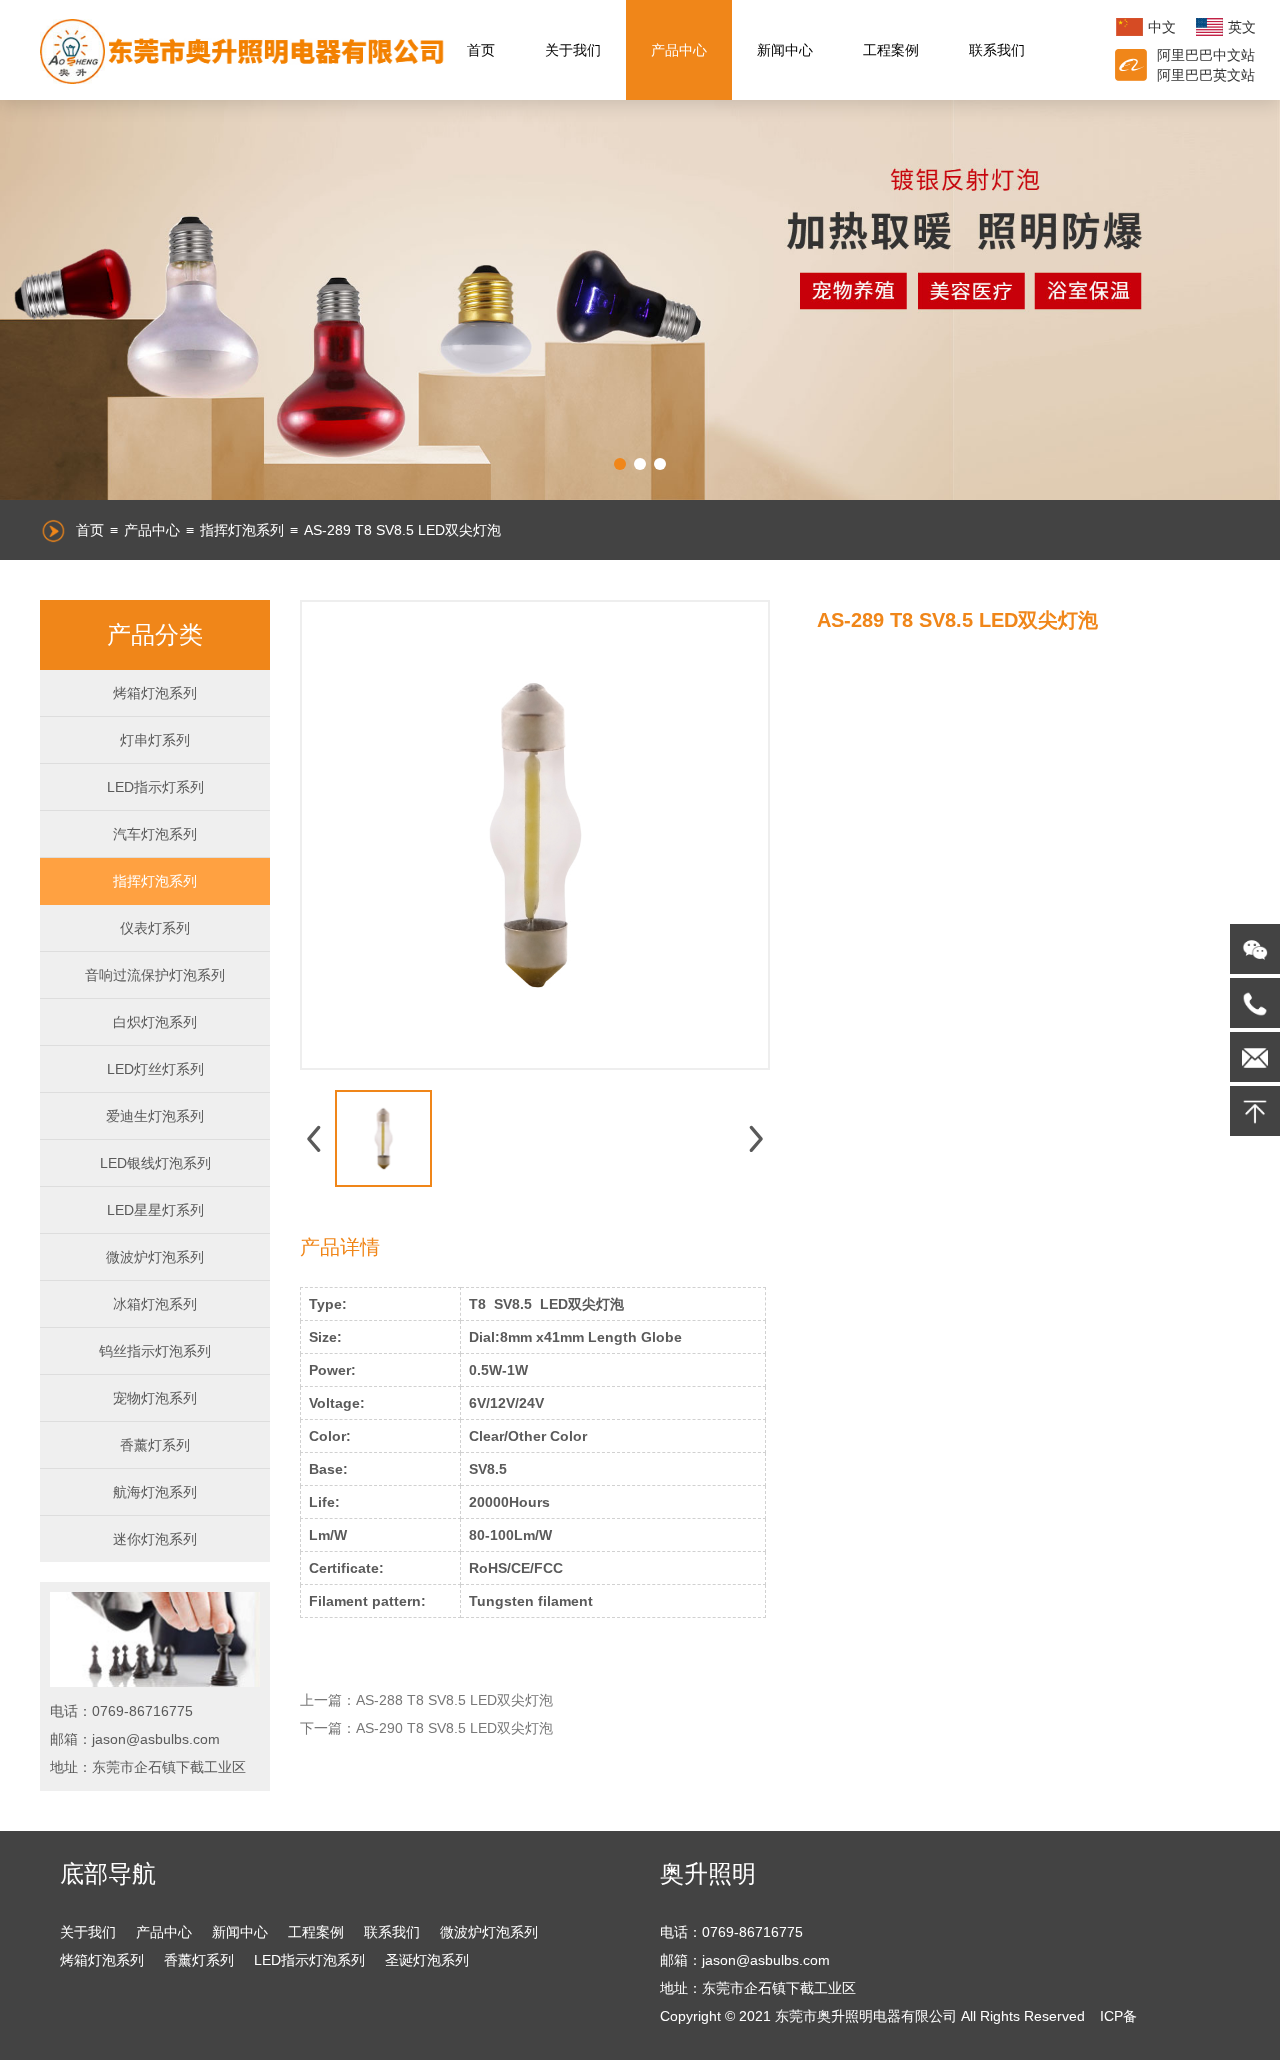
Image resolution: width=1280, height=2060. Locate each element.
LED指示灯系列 (155, 787)
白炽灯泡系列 (155, 1022)
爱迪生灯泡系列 (155, 1116)
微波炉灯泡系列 (155, 1257)
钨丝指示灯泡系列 (155, 1351)
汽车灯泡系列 (155, 834)
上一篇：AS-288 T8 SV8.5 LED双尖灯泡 (426, 1700)
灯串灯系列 (155, 740)
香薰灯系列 (155, 1445)
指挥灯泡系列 (242, 530)
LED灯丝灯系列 (155, 1069)
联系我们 (997, 50)
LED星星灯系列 (155, 1210)
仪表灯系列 (155, 928)
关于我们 (573, 50)
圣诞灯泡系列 (427, 1960)
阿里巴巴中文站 (1206, 55)
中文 (1162, 27)
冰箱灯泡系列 (155, 1304)
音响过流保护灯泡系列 (155, 975)
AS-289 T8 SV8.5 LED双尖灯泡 (402, 530)
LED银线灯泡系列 (155, 1163)
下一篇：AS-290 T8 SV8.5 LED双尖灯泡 (426, 1728)
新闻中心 (785, 50)
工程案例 (891, 50)
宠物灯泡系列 (155, 1398)
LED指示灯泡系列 (309, 1960)
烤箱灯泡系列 (155, 693)
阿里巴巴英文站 (1206, 75)
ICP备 (1118, 2016)
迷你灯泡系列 (155, 1539)
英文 (1242, 27)
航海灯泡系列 (155, 1492)
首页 (481, 50)
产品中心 (679, 50)
